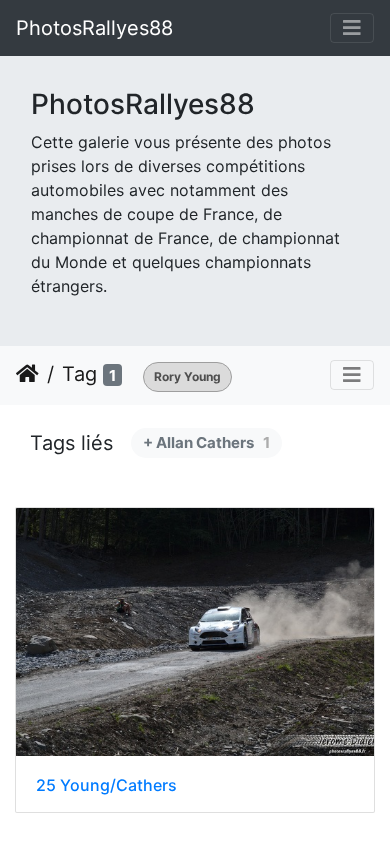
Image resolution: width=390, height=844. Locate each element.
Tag (79, 374)
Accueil (27, 374)
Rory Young (187, 376)
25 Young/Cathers (106, 785)
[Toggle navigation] (352, 28)
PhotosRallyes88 (94, 28)
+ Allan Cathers (206, 442)
